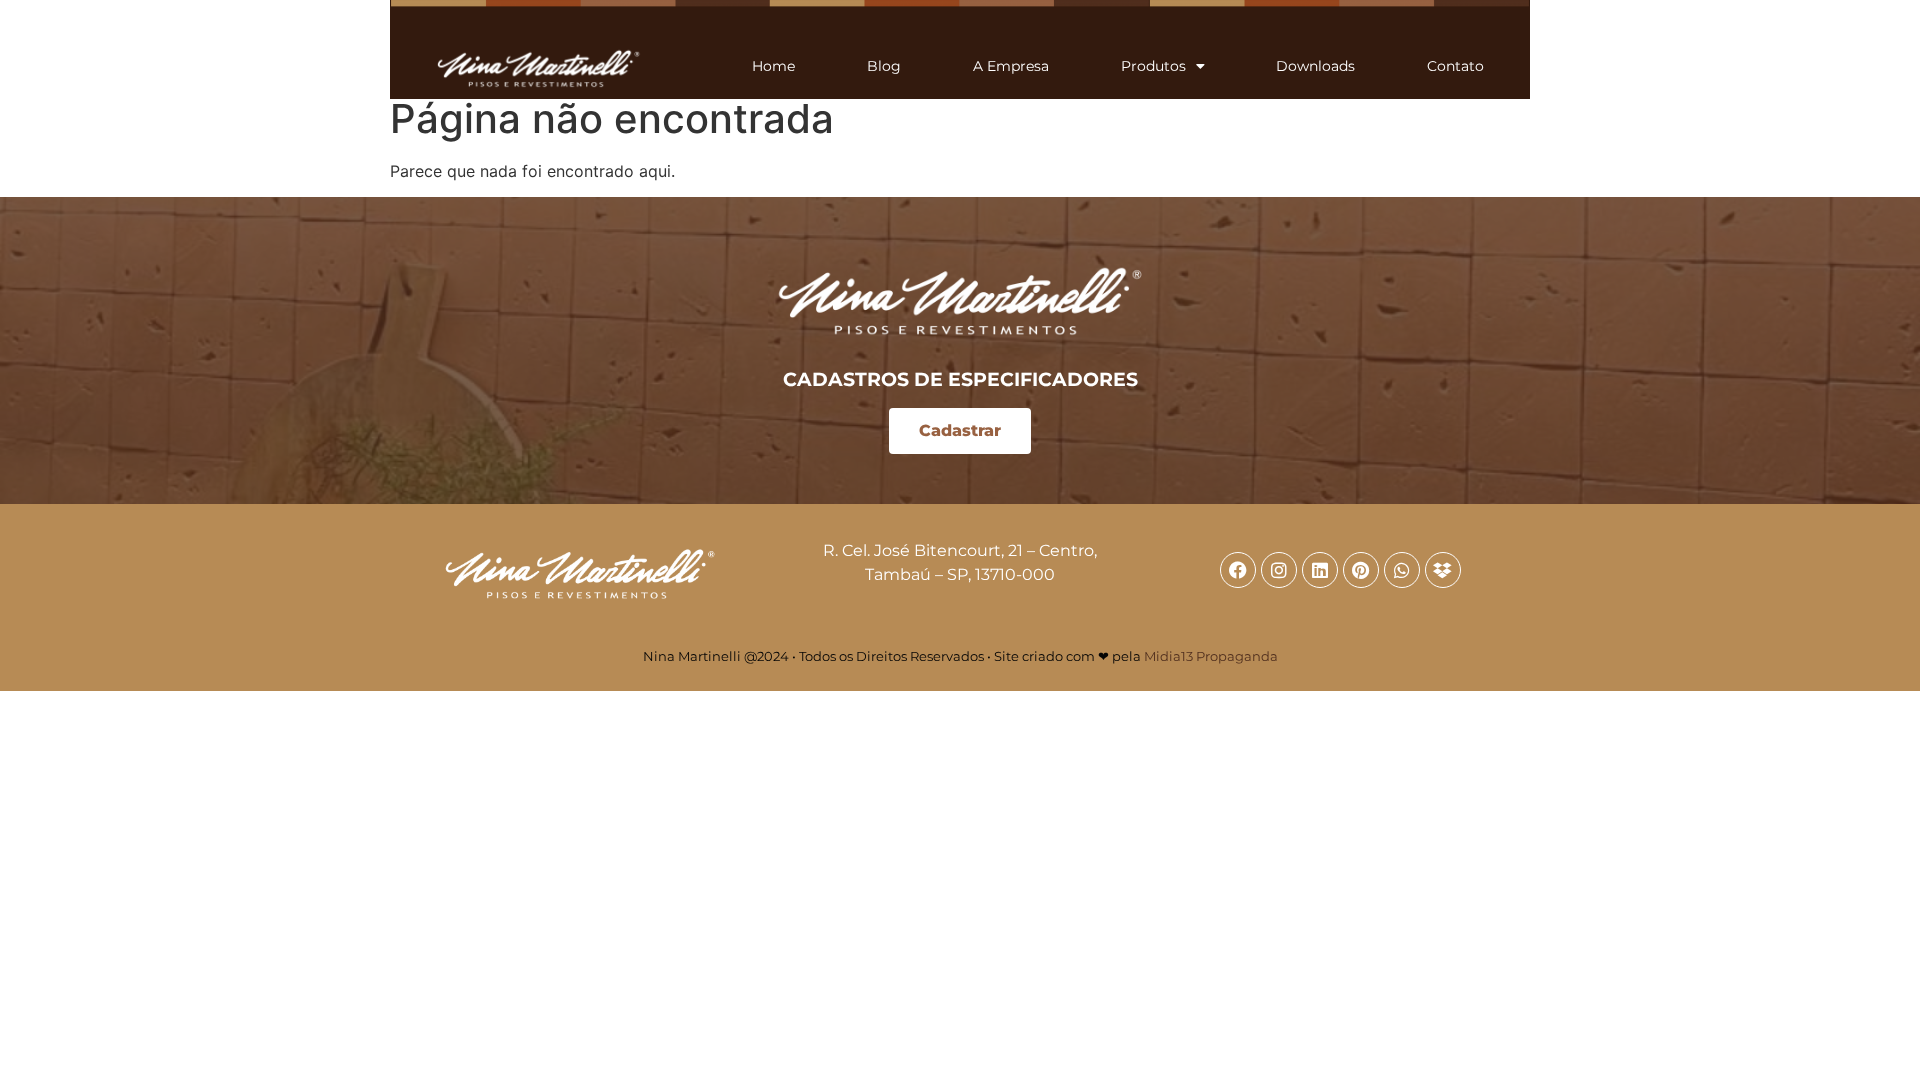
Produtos (1153, 66)
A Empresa (1011, 66)
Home (773, 66)
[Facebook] (1238, 570)
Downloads (1315, 66)
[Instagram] (1279, 570)
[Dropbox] (1443, 570)
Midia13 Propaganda (1211, 656)
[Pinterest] (1361, 570)
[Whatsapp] (1402, 570)
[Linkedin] (1320, 570)
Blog (884, 66)
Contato (1455, 66)
